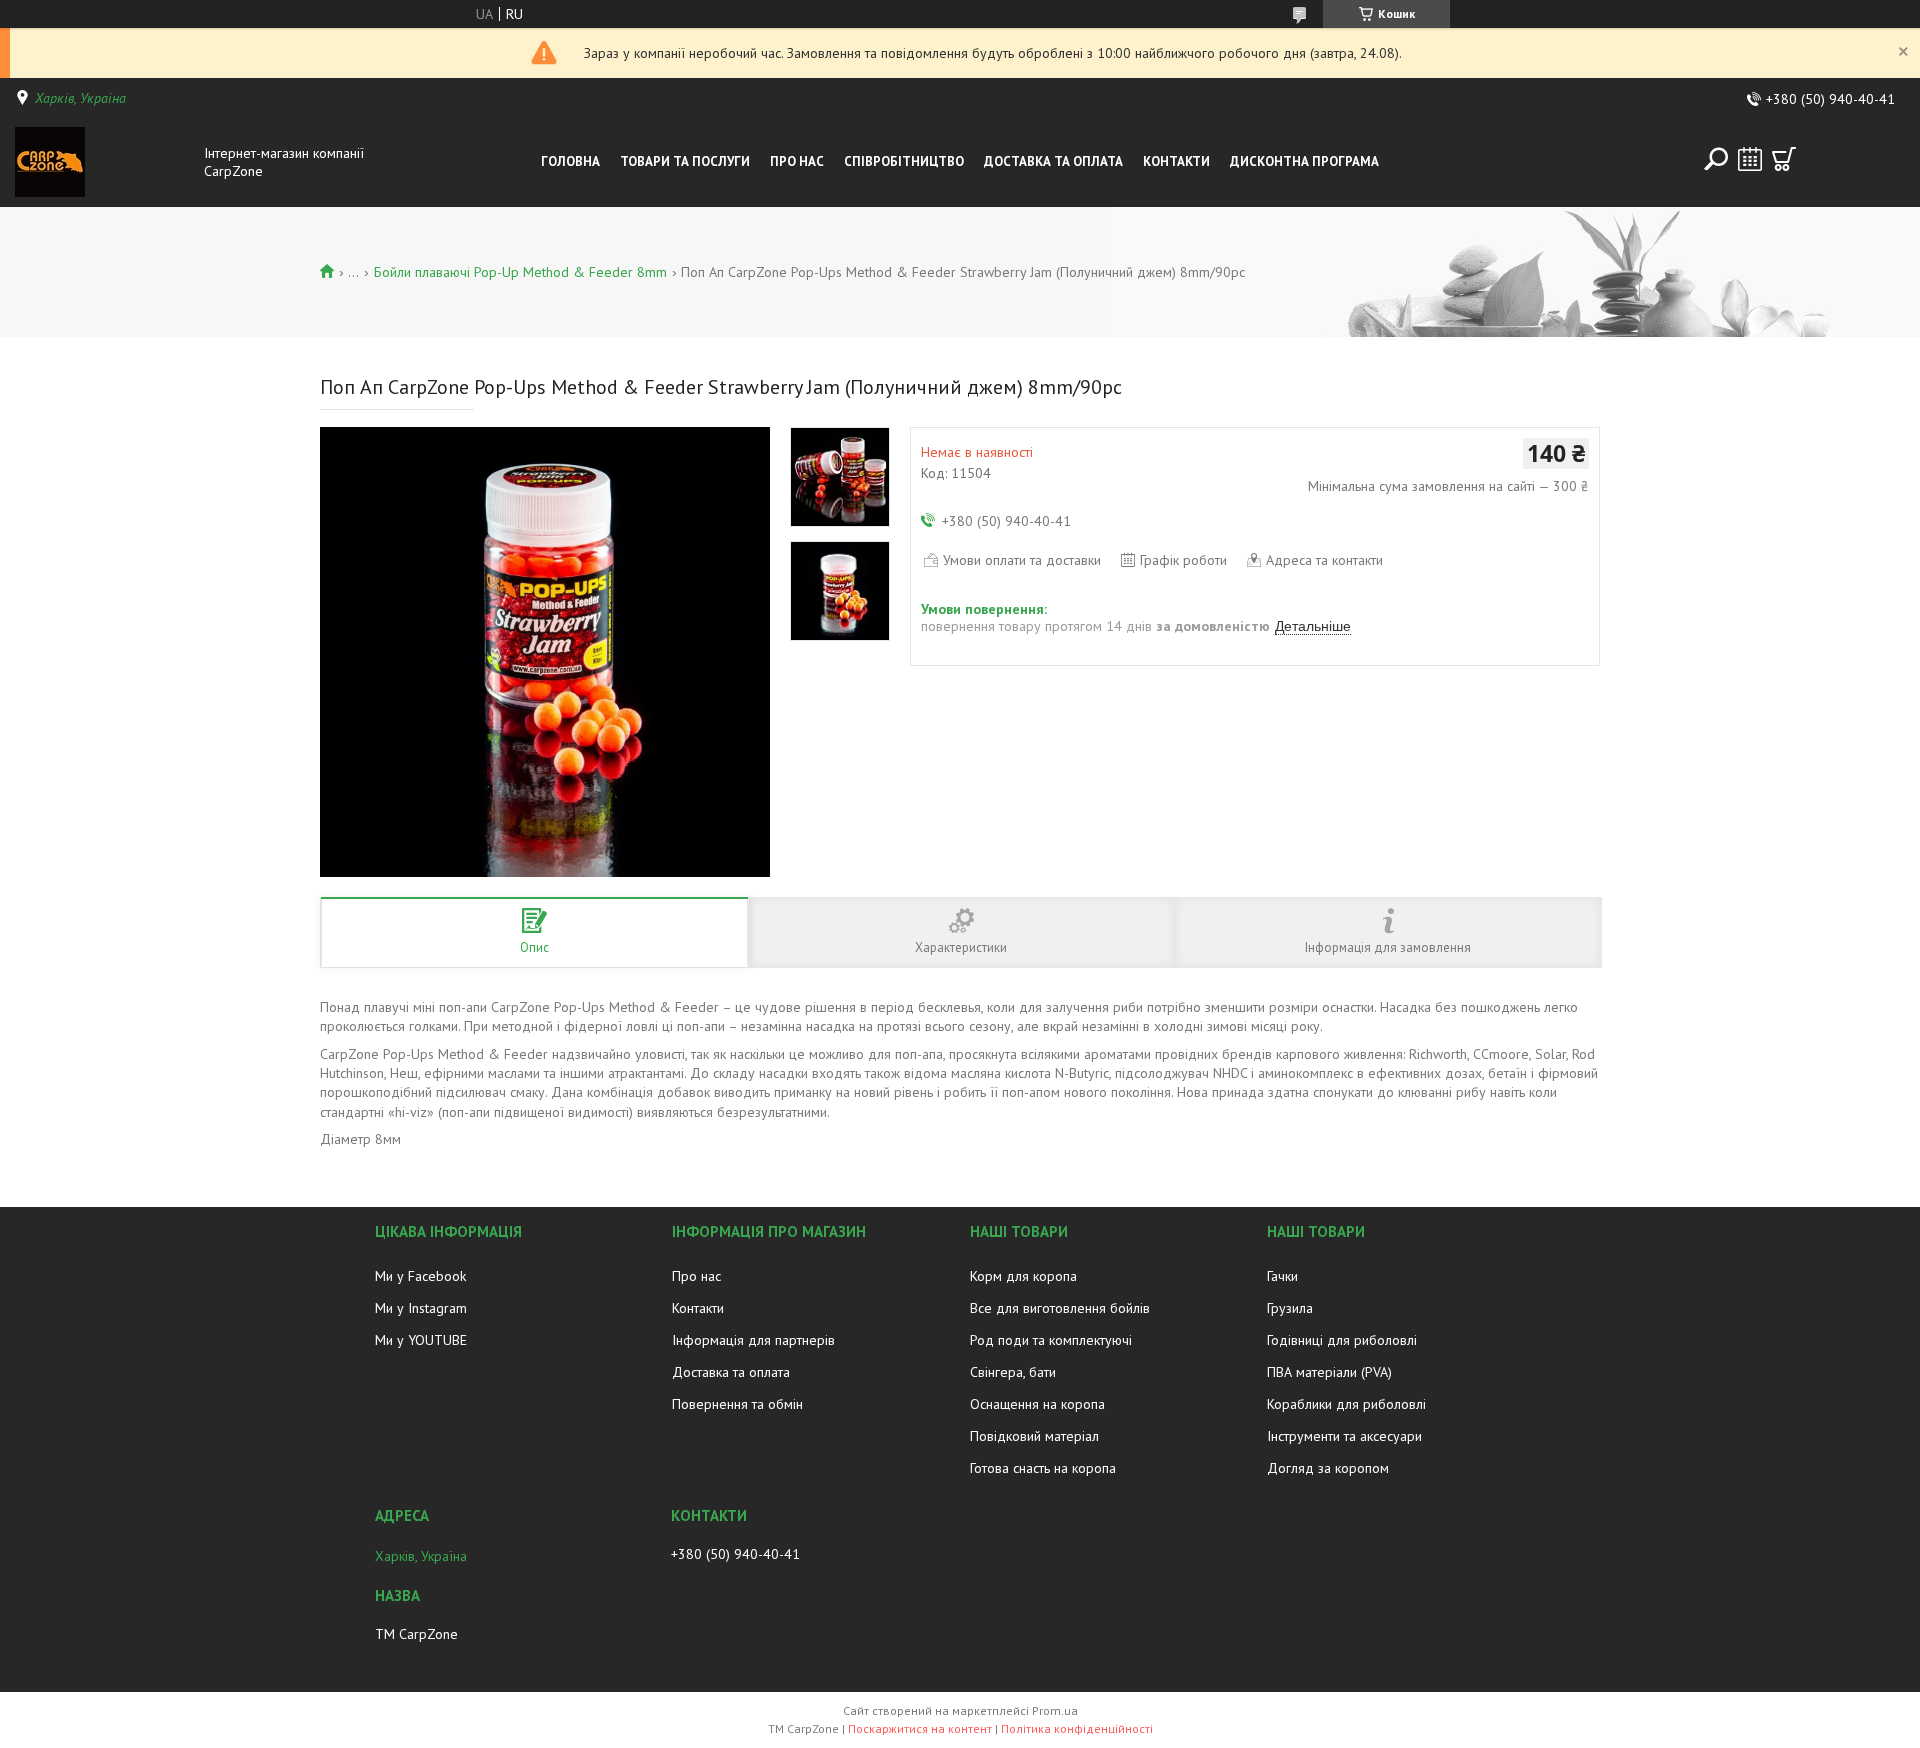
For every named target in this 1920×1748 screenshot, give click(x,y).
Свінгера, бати (1013, 1372)
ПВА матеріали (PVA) (1329, 1372)
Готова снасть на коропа (1043, 1468)
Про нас (797, 161)
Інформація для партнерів (753, 1340)
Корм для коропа (1023, 1276)
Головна (570, 161)
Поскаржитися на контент (920, 1728)
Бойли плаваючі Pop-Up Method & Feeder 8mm (520, 272)
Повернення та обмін (737, 1404)
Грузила (1290, 1308)
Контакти (1176, 161)
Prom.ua (1055, 1710)
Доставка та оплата (731, 1372)
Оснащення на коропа (1037, 1404)
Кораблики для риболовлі (1346, 1404)
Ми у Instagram (421, 1308)
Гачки (1282, 1276)
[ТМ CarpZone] (104, 162)
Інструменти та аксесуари (1344, 1436)
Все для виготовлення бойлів (1060, 1308)
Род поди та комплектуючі (1051, 1340)
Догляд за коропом (1328, 1468)
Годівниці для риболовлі (1342, 1340)
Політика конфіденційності (1077, 1728)
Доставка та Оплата (1053, 161)
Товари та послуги (685, 161)
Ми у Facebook (420, 1276)
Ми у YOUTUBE (421, 1340)
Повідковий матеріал (1034, 1436)
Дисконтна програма (1304, 161)
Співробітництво (904, 161)
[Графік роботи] (1750, 159)
